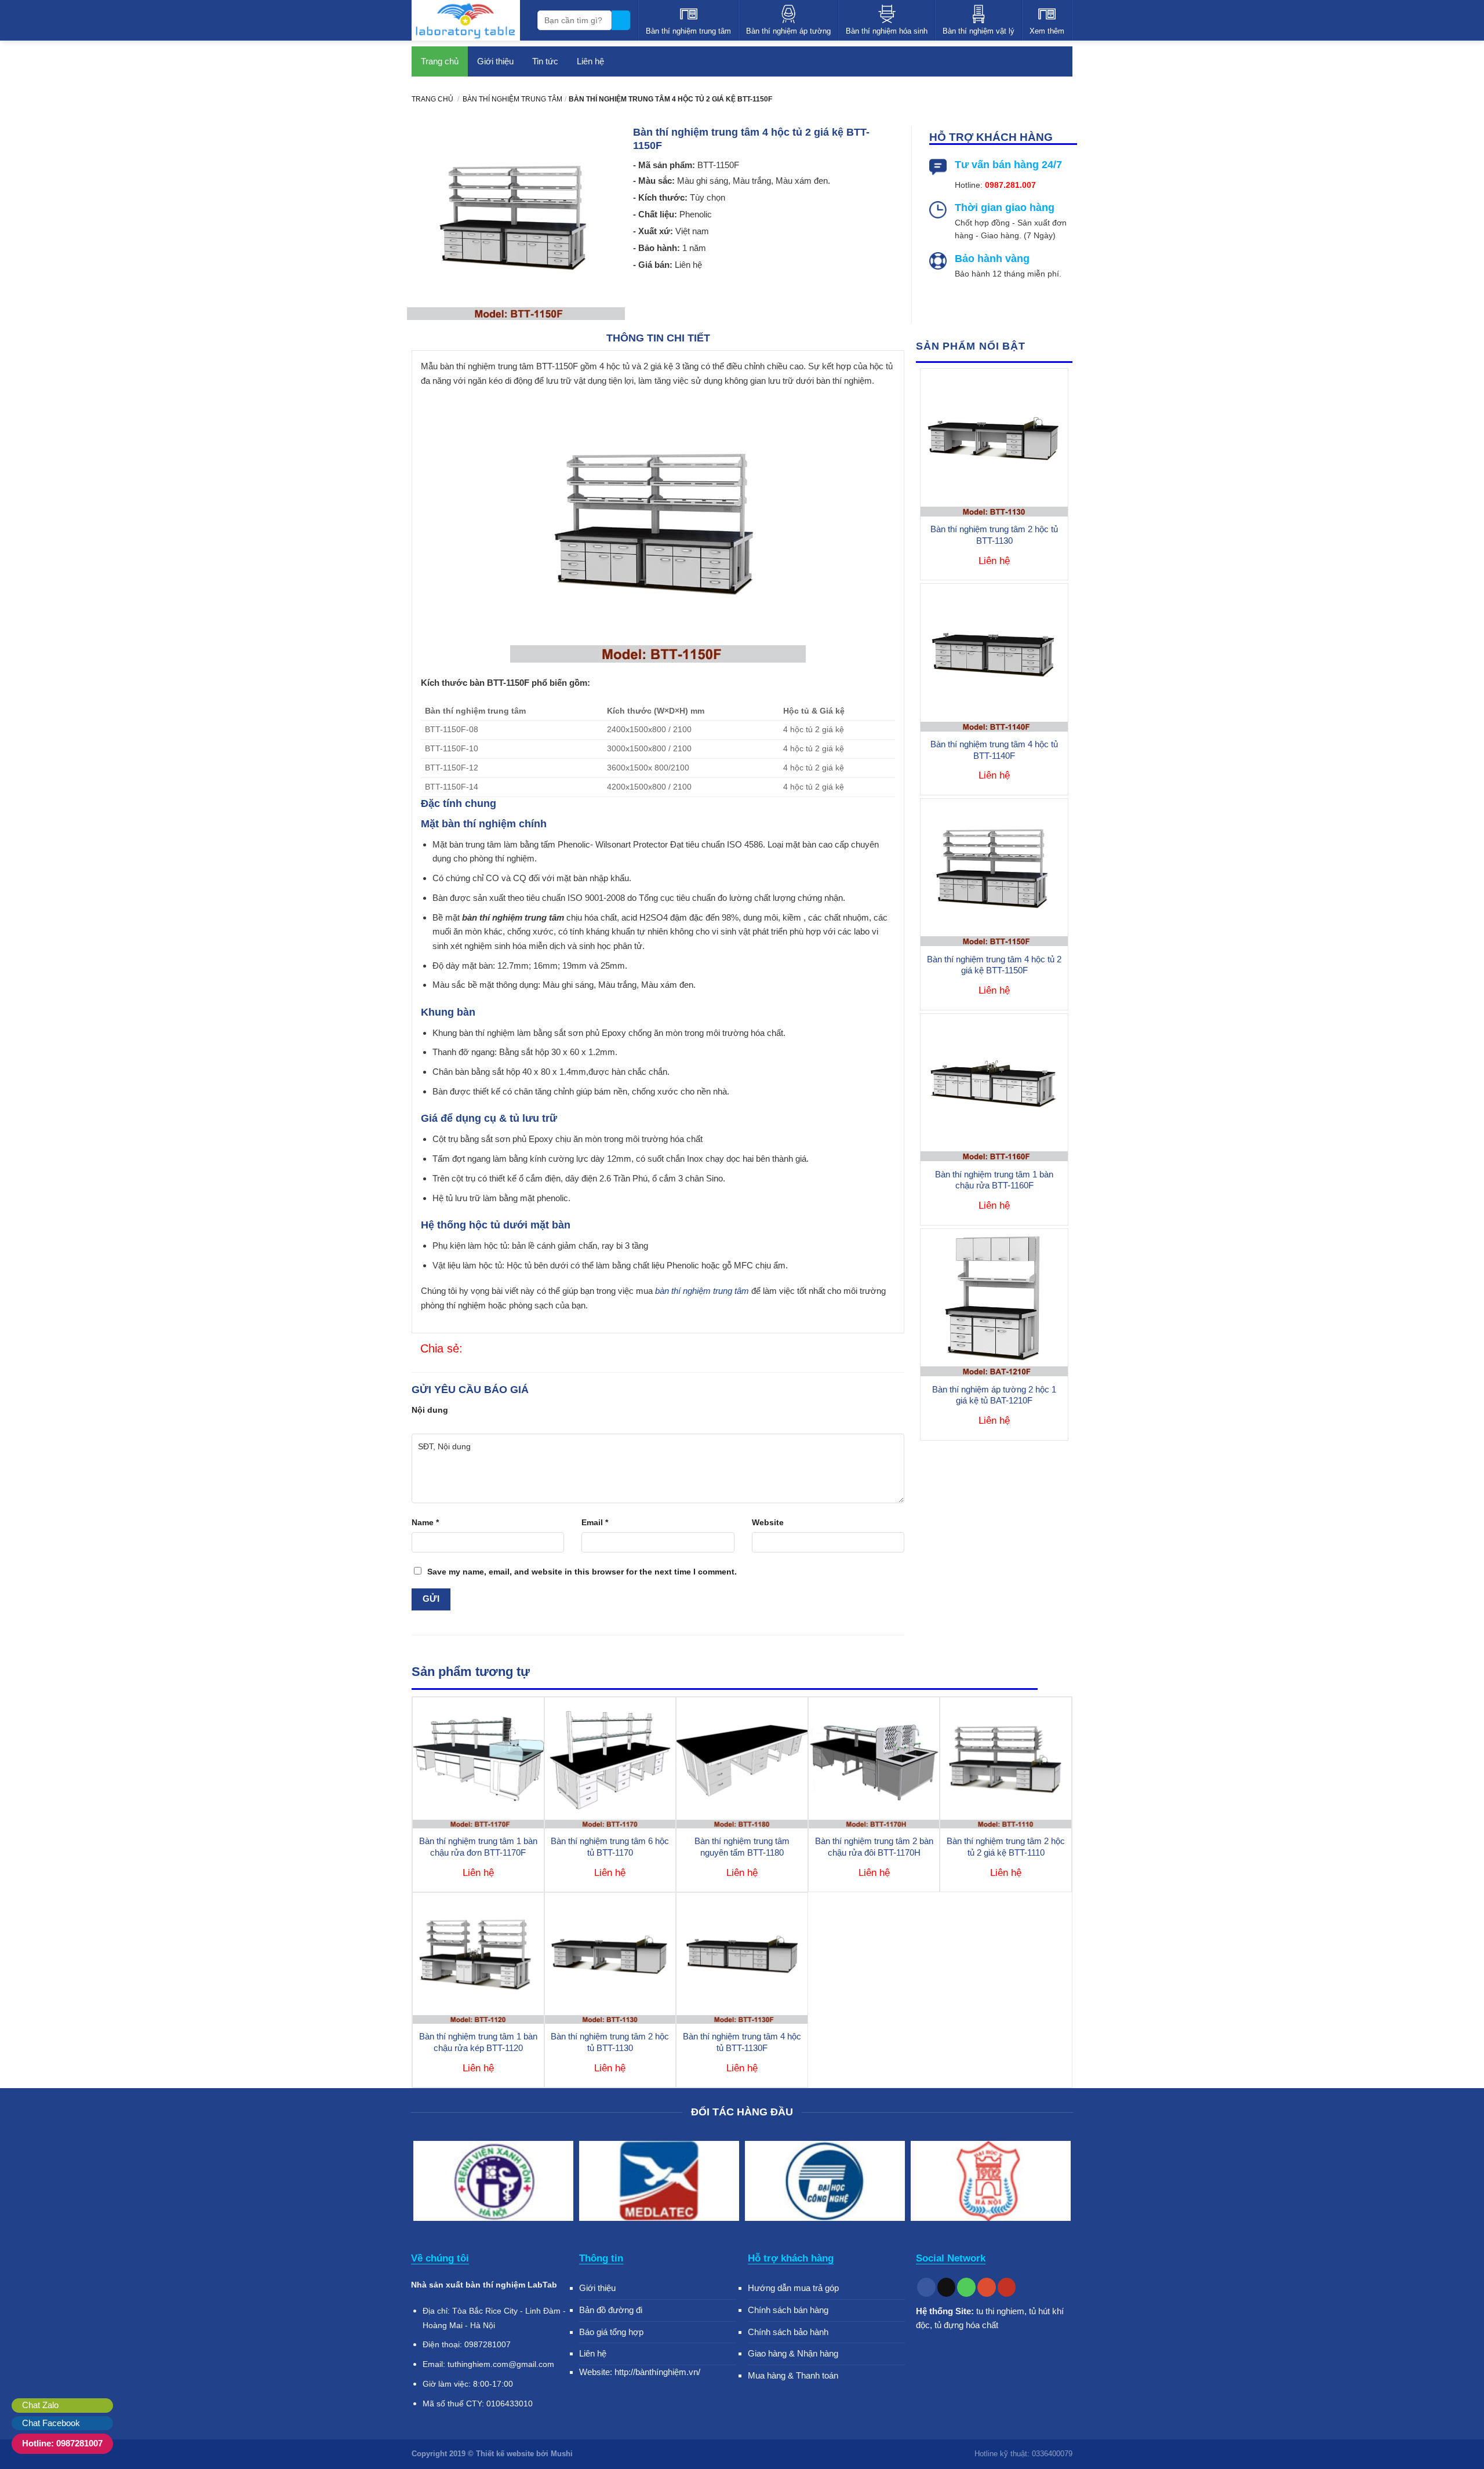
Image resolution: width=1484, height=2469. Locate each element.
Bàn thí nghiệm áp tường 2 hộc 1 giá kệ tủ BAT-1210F (994, 1395)
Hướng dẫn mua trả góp (793, 2288)
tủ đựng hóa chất (966, 2325)
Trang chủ (440, 61)
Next (1059, 2183)
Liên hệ (590, 61)
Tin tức (545, 61)
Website (768, 1522)
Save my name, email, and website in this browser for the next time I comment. (582, 1572)
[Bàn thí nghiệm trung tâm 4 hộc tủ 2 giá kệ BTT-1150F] (470, 1349)
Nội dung (430, 1410)
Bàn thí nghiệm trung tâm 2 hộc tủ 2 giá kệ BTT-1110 (1006, 1847)
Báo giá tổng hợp (611, 2332)
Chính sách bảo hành (788, 2332)
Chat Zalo (40, 2405)
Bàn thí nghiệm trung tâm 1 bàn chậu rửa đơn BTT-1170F (478, 1847)
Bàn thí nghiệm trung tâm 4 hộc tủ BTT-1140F (994, 750)
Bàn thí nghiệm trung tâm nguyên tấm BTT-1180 (742, 1847)
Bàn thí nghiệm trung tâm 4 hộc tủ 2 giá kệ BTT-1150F (994, 965)
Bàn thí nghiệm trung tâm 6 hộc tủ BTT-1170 (610, 1847)
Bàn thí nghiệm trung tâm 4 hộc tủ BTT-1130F (742, 2042)
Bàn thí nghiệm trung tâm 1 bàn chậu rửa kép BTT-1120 (478, 2042)
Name (425, 1522)
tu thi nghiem (1000, 2311)
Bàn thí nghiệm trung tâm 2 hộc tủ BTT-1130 (994, 535)
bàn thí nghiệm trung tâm (702, 1291)
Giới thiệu (495, 61)
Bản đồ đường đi (611, 2310)
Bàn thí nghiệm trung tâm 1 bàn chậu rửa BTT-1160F (994, 1180)
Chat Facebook (51, 2423)
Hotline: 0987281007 (62, 2443)
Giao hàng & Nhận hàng (793, 2353)
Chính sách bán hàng (788, 2310)
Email (595, 1522)
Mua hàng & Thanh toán (793, 2375)
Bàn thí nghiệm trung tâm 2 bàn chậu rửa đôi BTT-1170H (874, 1847)
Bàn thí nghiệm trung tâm (512, 99)
